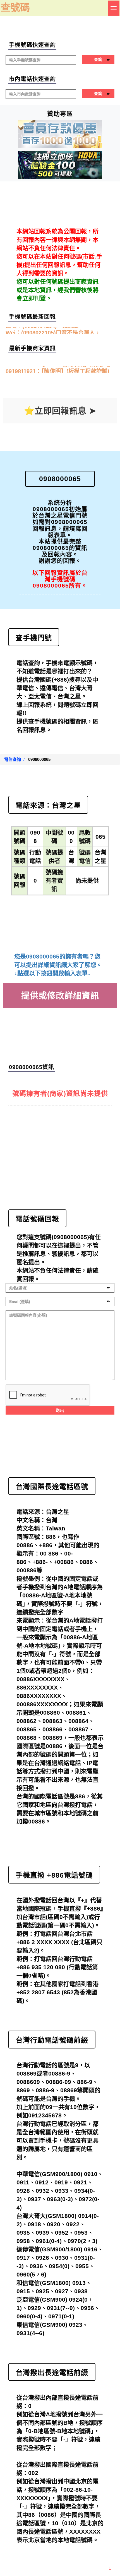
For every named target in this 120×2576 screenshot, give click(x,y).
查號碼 (15, 7)
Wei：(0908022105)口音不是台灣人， (53, 330)
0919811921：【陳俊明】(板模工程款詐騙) (57, 369)
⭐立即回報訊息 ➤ (60, 411)
